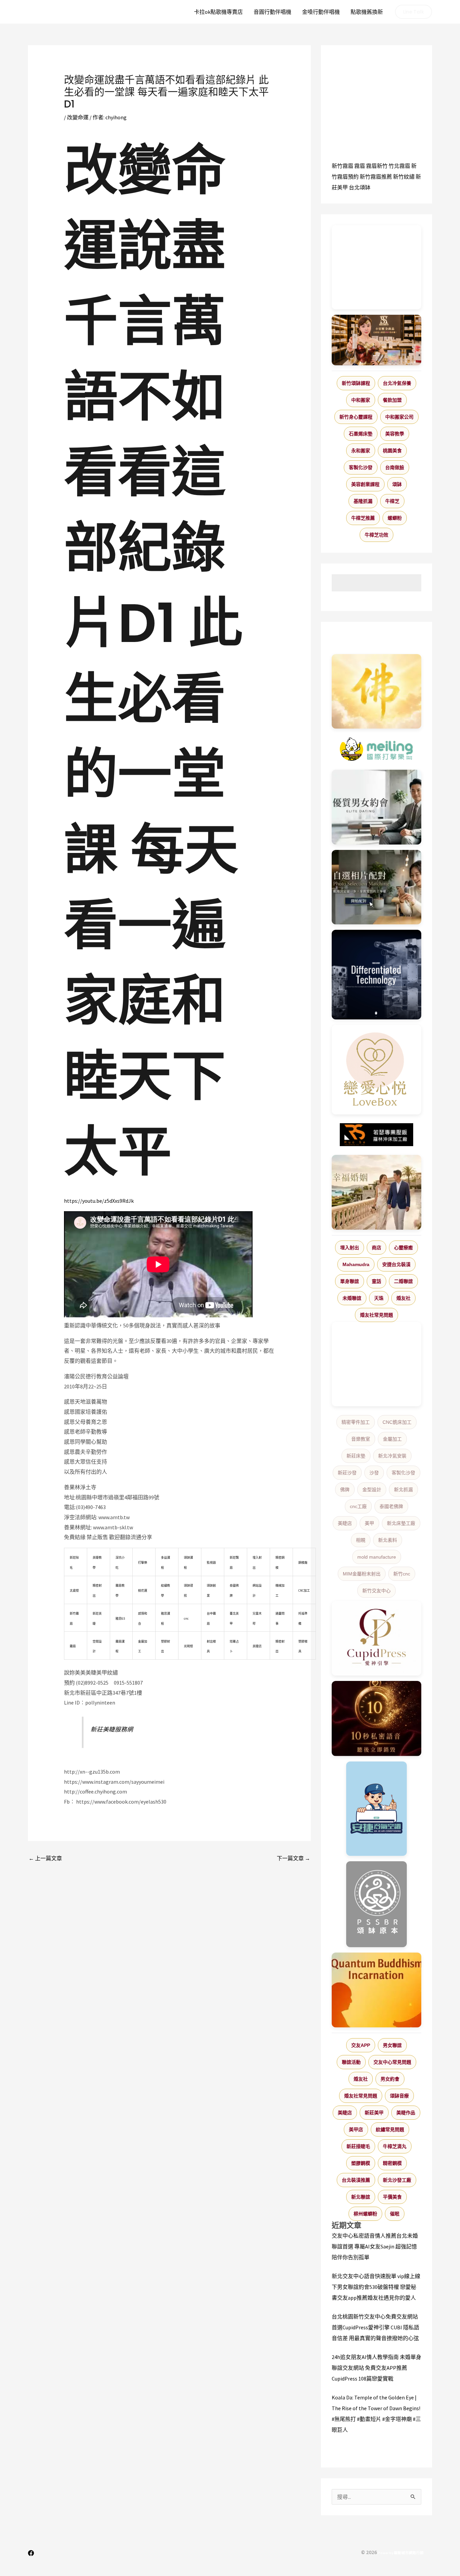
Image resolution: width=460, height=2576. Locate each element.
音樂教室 (361, 1439)
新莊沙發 (347, 1473)
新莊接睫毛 (358, 2146)
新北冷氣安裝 (392, 1456)
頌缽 (397, 484)
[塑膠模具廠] (376, 975)
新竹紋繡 (404, 177)
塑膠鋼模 (361, 2163)
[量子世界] (376, 1990)
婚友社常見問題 (376, 1315)
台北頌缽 (360, 187)
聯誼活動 (351, 2062)
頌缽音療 (399, 2096)
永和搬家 (361, 451)
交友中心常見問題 (392, 2062)
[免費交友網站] (376, 1719)
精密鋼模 (392, 2163)
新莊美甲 (374, 2113)
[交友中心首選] (376, 1638)
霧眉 (360, 166)
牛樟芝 (392, 501)
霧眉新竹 (377, 166)
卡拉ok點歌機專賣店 (218, 12)
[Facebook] (31, 2553)
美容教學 (395, 434)
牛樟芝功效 (376, 535)
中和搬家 (361, 400)
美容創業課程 (365, 484)
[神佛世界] (376, 692)
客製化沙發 (361, 467)
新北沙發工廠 (397, 2180)
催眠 (395, 2214)
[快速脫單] (376, 1192)
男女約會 (390, 2079)
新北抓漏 (403, 1490)
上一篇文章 (45, 1858)
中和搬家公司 (399, 417)
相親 (361, 1540)
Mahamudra (356, 1264)
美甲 (369, 1523)
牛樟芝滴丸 (395, 2146)
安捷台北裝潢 (396, 1264)
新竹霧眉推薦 (376, 177)
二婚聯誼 (403, 1281)
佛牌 (345, 1490)
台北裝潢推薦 (356, 2180)
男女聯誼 (392, 2045)
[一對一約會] (376, 807)
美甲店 (356, 2129)
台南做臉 (395, 467)
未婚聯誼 (352, 1298)
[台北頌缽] (376, 1904)
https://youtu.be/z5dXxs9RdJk (99, 1201)
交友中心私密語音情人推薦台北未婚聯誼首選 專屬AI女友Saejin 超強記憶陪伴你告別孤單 (375, 2246)
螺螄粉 (395, 518)
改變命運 (78, 117)
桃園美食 (392, 451)
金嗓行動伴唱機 (321, 12)
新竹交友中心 (376, 1591)
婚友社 (403, 1298)
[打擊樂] (376, 749)
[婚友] (376, 1070)
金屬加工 (392, 1439)
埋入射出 (350, 1248)
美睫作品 (406, 2113)
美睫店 (345, 1523)
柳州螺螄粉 (365, 2214)
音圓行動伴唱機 (272, 12)
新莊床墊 (356, 1456)
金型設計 (372, 1490)
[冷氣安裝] (376, 1809)
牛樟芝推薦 (363, 518)
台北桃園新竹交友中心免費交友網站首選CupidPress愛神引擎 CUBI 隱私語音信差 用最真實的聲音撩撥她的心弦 (375, 2327)
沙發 (374, 1473)
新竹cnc (402, 1574)
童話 (376, 1281)
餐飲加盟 (392, 400)
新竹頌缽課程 (356, 383)
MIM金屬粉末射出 (362, 1574)
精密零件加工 (356, 1422)
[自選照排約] (376, 887)
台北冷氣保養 (397, 383)
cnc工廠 (358, 1506)
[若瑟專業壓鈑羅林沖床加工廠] (376, 1135)
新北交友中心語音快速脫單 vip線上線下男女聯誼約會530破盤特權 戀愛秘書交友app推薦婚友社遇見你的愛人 (376, 2287)
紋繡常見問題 (390, 2129)
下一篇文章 (293, 1858)
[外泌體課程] (376, 340)
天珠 (379, 1298)
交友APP (361, 2045)
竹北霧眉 (399, 166)
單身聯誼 (350, 1281)
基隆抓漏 (363, 501)
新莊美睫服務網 (112, 1729)
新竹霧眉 (342, 166)
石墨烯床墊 (361, 434)
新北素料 (388, 1540)
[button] (414, 12)
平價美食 (392, 2197)
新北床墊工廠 (401, 1523)
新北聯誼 (361, 2197)
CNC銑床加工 (397, 1422)
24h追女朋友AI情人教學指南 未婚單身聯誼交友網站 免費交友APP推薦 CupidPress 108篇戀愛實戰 (376, 2368)
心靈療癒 (403, 1248)
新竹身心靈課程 (356, 417)
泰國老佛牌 (391, 1506)
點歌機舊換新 (367, 12)
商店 (376, 1248)
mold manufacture (377, 1557)
